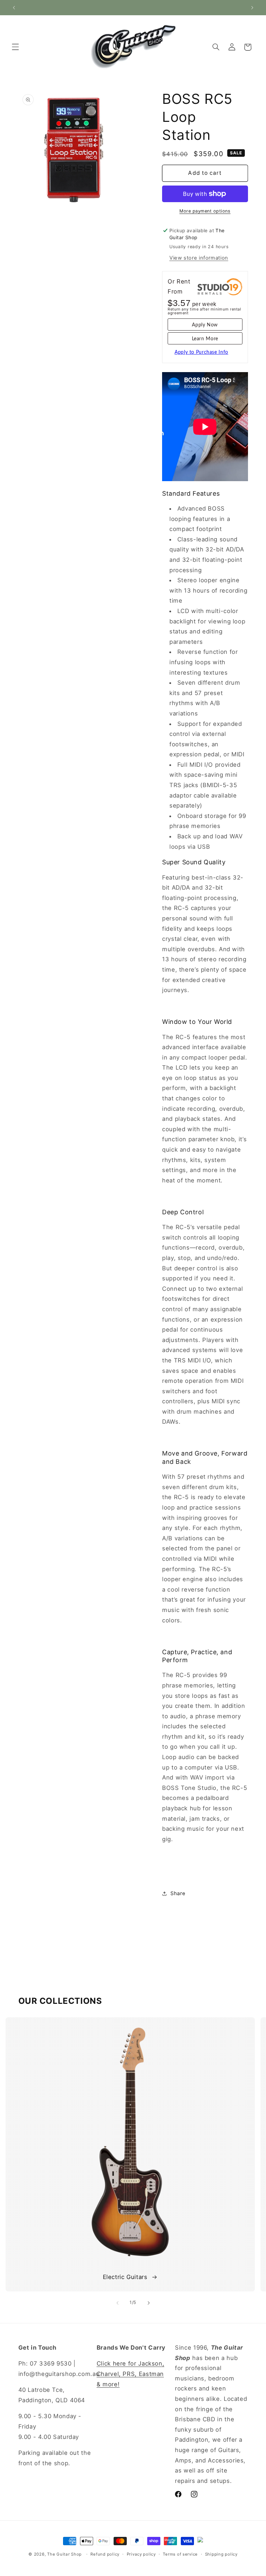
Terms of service (180, 2554)
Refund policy (105, 2554)
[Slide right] (149, 2303)
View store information (199, 258)
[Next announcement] (252, 8)
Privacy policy (141, 2554)
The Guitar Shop (64, 2554)
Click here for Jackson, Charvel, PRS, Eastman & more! (131, 2374)
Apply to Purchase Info (201, 352)
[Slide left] (117, 2303)
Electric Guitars (125, 2277)
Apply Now (205, 325)
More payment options (205, 211)
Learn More (205, 339)
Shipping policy (221, 2554)
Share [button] (178, 1893)
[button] (15, 47)
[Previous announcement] (14, 8)
